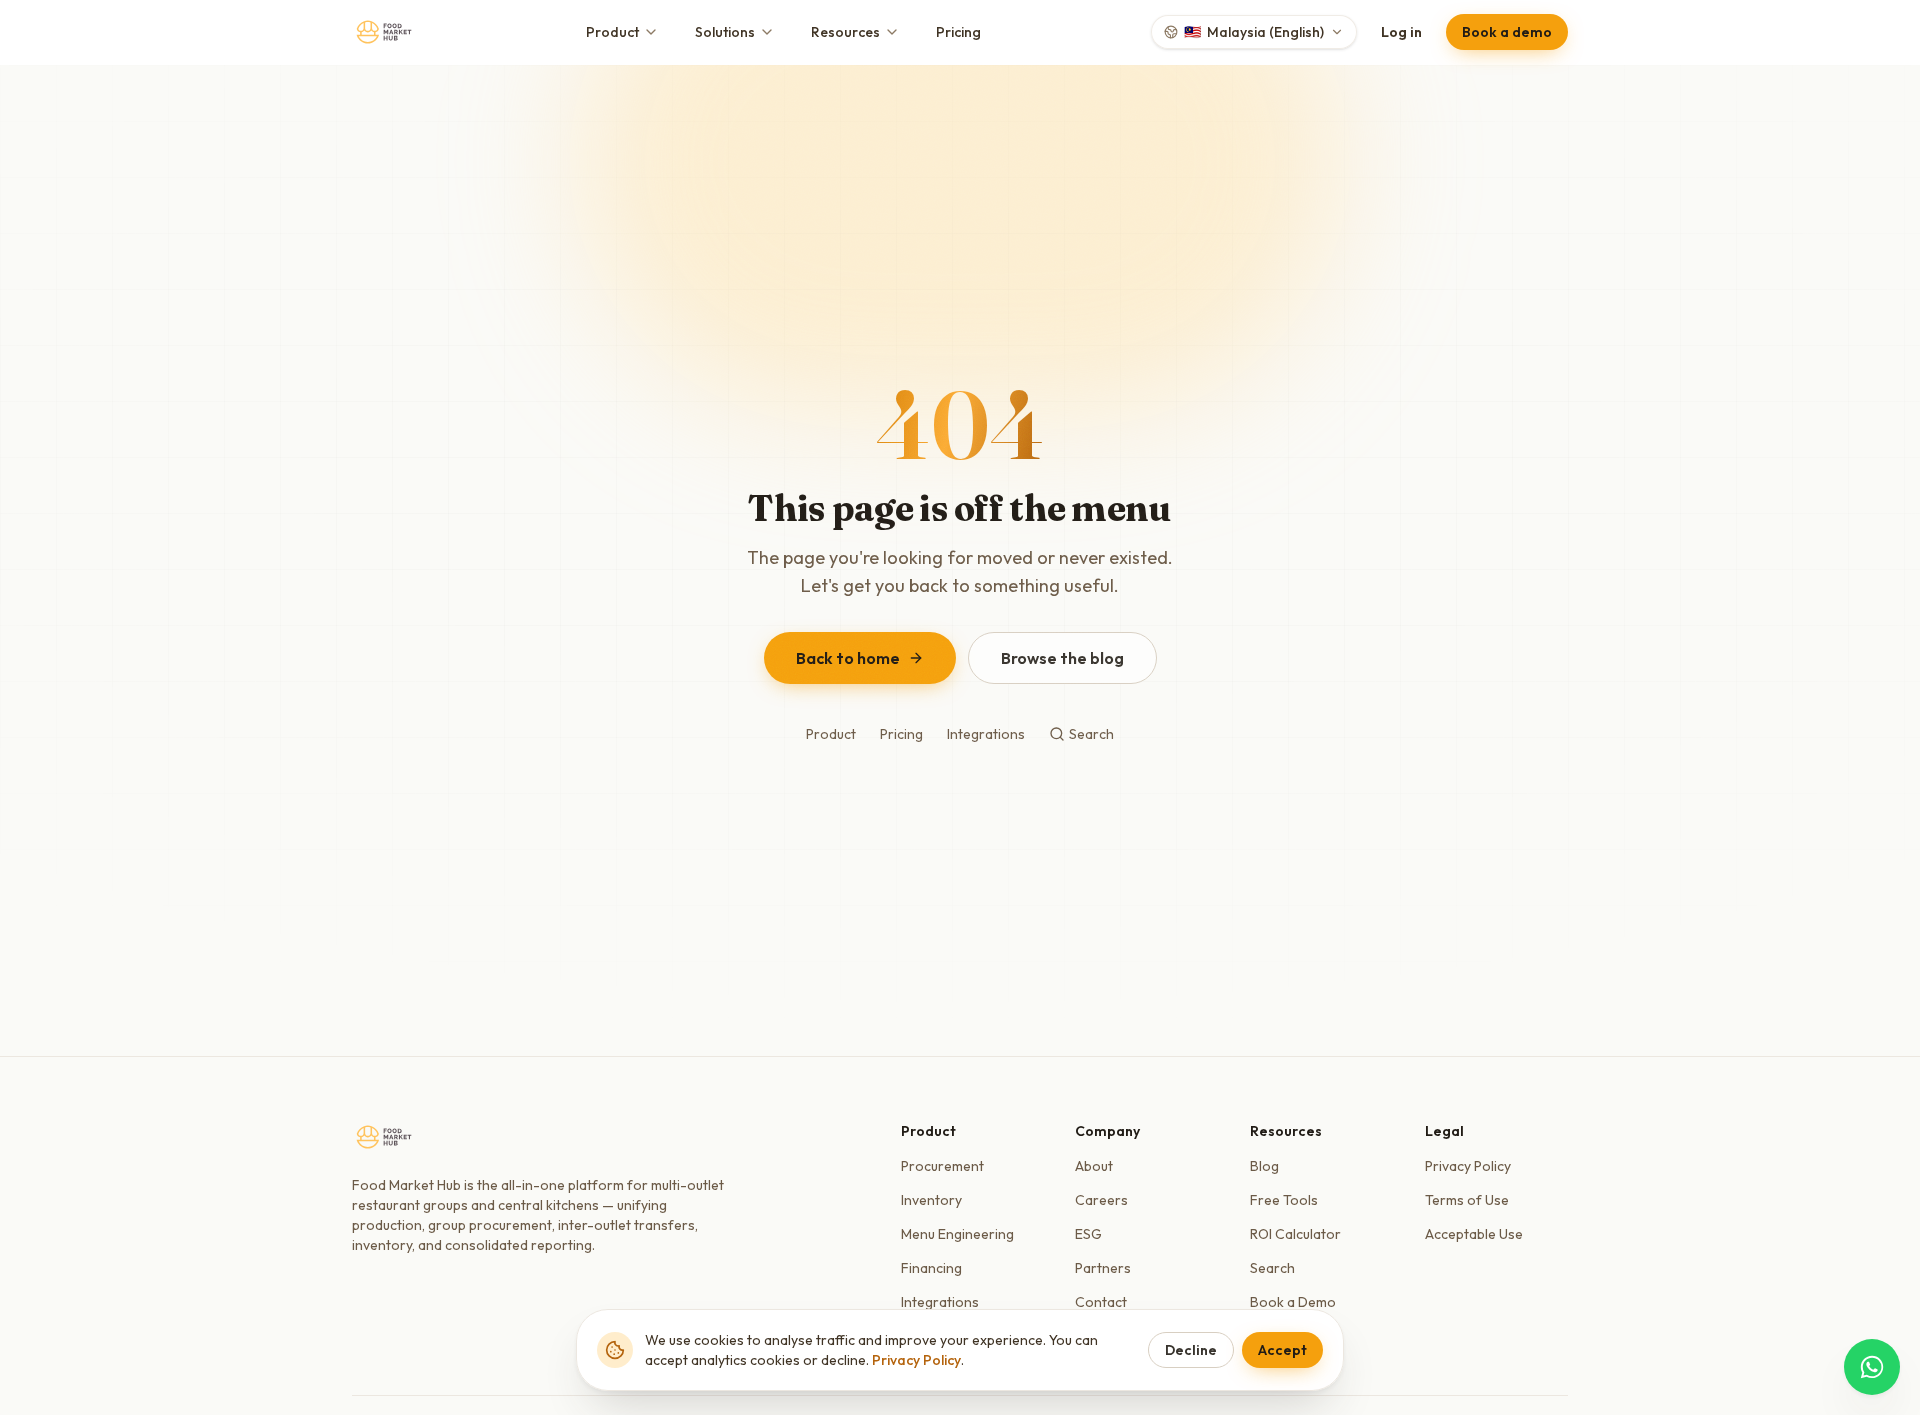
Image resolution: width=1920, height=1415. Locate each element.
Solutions (725, 32)
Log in (1401, 32)
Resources (845, 32)
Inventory (931, 1200)
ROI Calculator (1295, 1234)
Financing (931, 1268)
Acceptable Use (1474, 1234)
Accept (1282, 1350)
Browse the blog (1062, 658)
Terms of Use (1467, 1200)
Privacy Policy (1468, 1166)
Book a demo (1507, 32)
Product (612, 32)
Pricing (958, 32)
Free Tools (1284, 1200)
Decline (1191, 1350)
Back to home (848, 658)
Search (1091, 734)
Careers (1101, 1200)
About (1094, 1166)
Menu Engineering (957, 1234)
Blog (1264, 1166)
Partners (1103, 1268)
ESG (1088, 1234)
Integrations (986, 734)
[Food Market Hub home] (384, 32)
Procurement (942, 1166)
